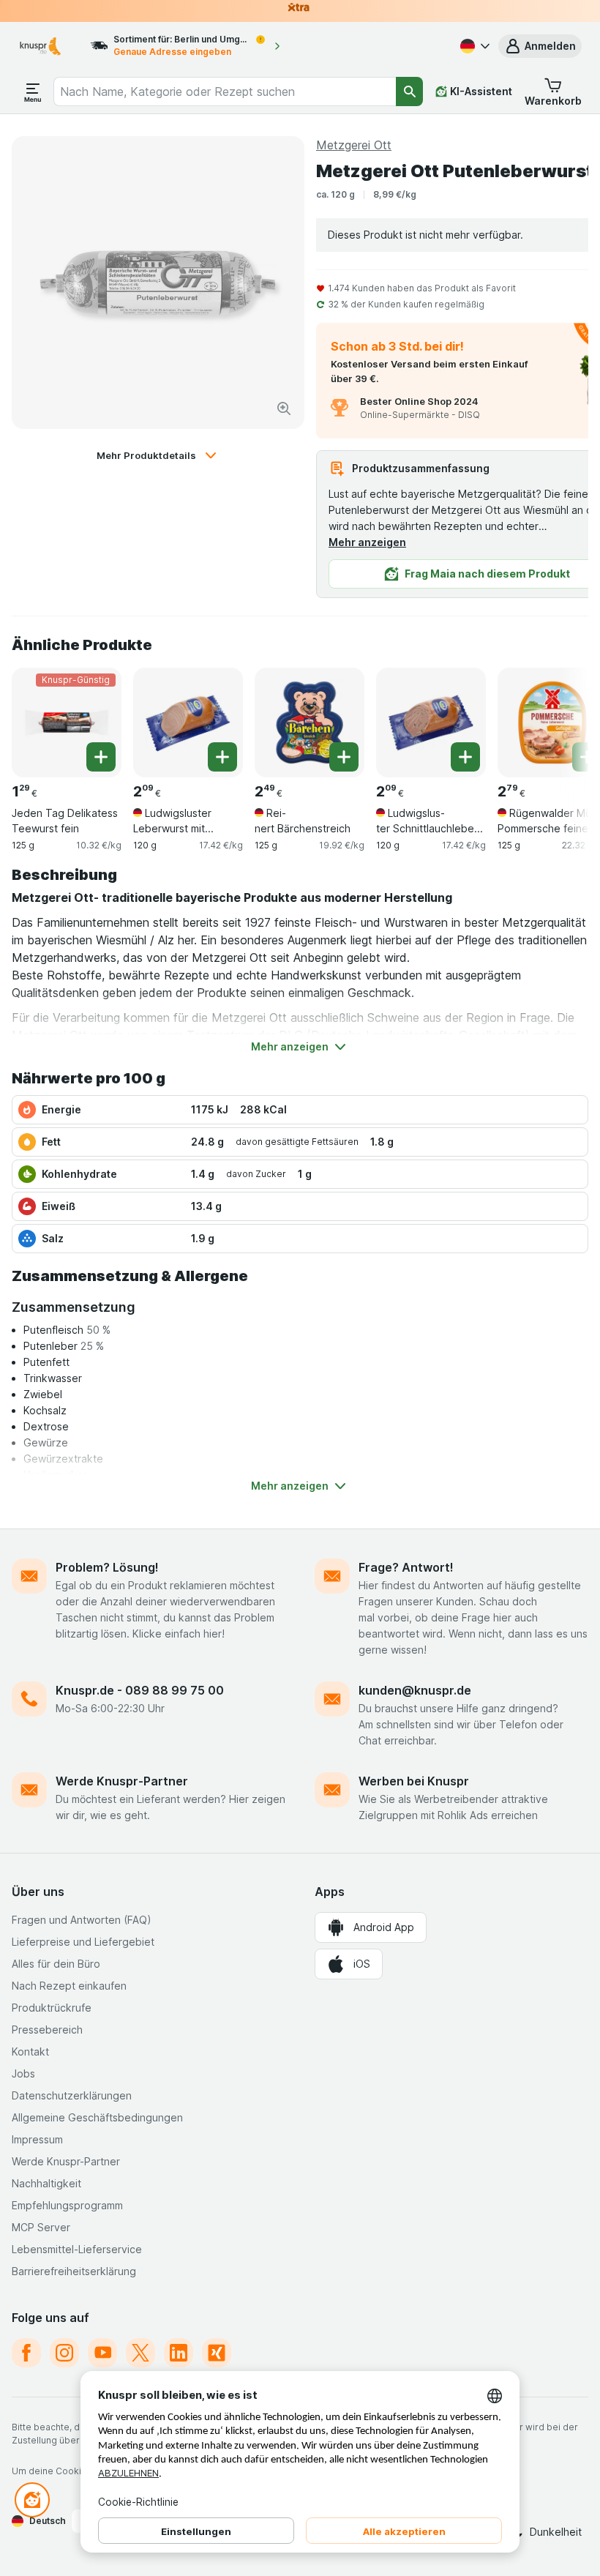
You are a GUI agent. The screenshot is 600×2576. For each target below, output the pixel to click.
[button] (540, 46)
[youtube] (102, 2353)
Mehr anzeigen (367, 542)
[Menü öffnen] (33, 92)
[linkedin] (179, 2353)
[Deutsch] (473, 46)
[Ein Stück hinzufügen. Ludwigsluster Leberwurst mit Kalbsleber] (222, 757)
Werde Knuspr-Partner (122, 1781)
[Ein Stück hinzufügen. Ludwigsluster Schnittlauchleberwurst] (465, 757)
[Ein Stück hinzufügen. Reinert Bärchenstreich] (344, 757)
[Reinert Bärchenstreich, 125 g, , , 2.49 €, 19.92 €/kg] (310, 723)
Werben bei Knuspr (414, 1781)
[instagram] (64, 2353)
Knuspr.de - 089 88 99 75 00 (140, 1690)
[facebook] (26, 2353)
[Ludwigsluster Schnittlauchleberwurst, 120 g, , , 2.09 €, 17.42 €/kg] (431, 723)
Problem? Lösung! (107, 1567)
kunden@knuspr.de (415, 1690)
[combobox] (225, 92)
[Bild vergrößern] (284, 408)
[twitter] (140, 2353)
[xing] (217, 2353)
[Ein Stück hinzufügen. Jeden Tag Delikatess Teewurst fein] (101, 757)
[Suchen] (409, 92)
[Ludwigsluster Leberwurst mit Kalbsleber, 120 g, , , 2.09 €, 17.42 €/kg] (188, 723)
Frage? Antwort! (406, 1567)
